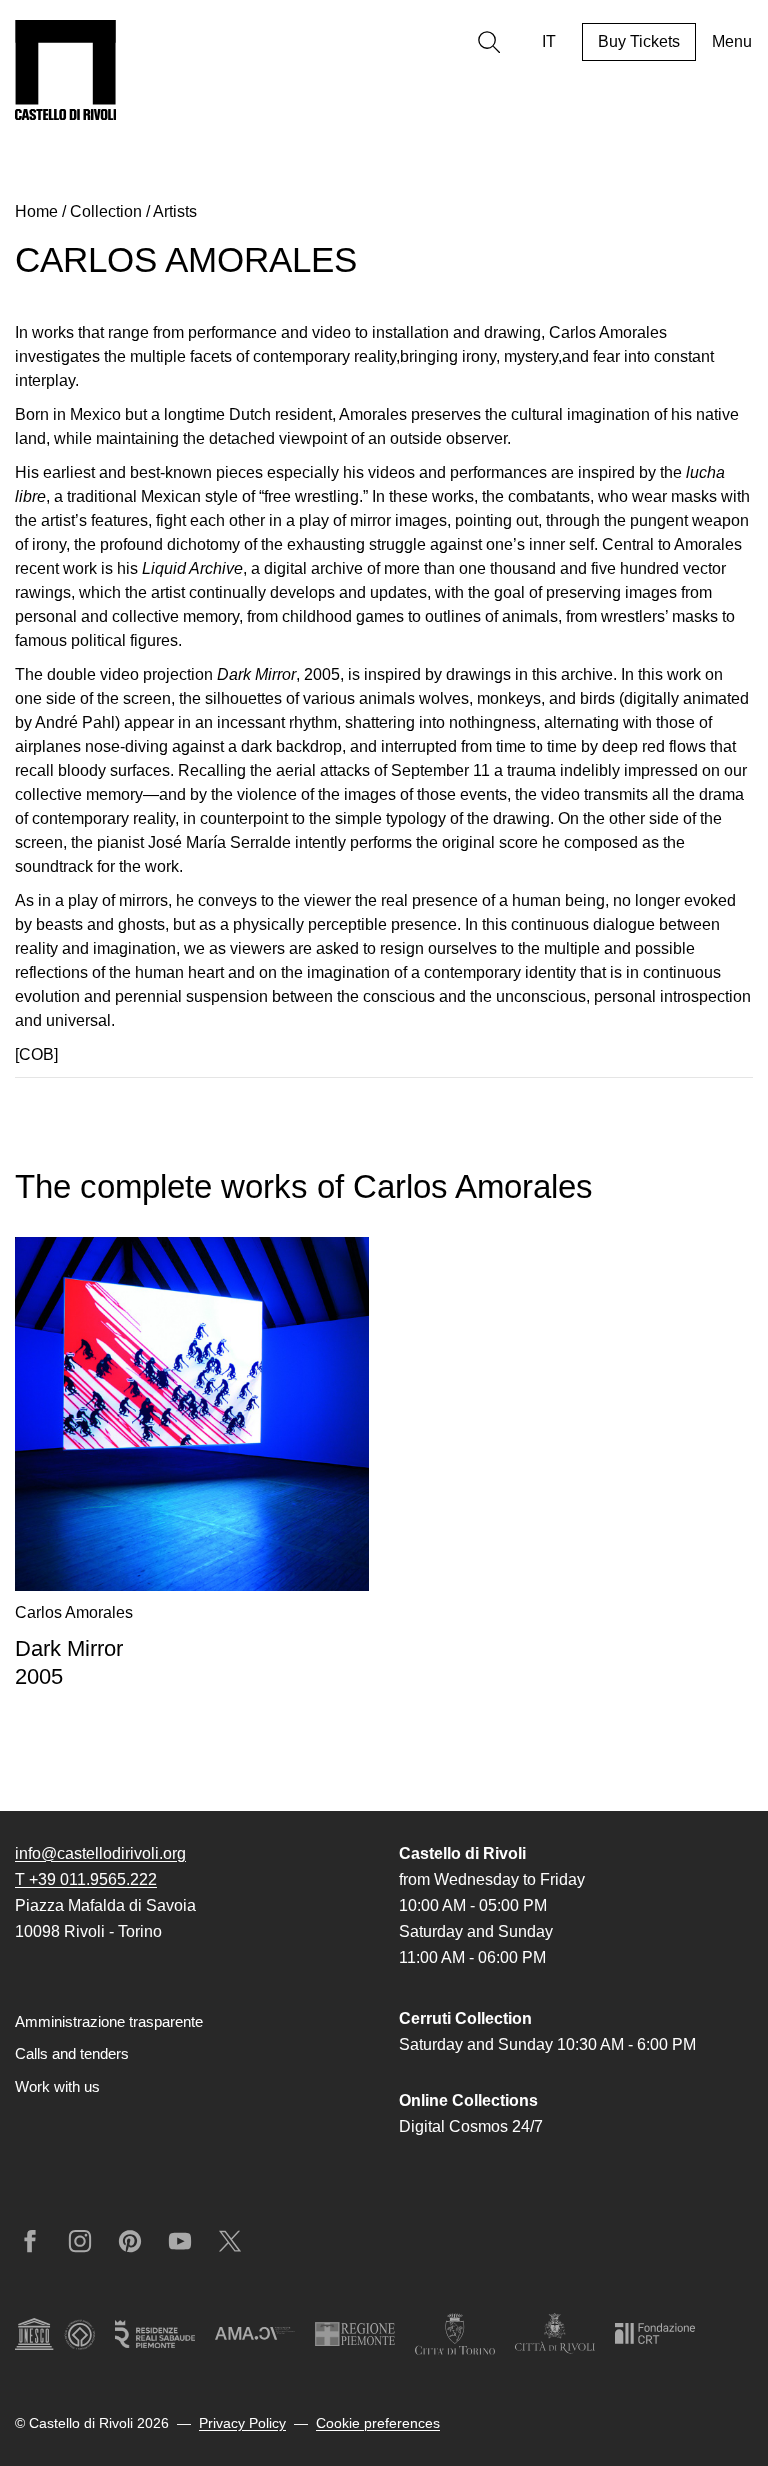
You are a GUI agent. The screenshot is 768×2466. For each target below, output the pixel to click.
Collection (106, 211)
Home (36, 211)
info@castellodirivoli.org (100, 1853)
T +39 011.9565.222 (86, 1879)
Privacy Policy (242, 2423)
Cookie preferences (378, 2423)
